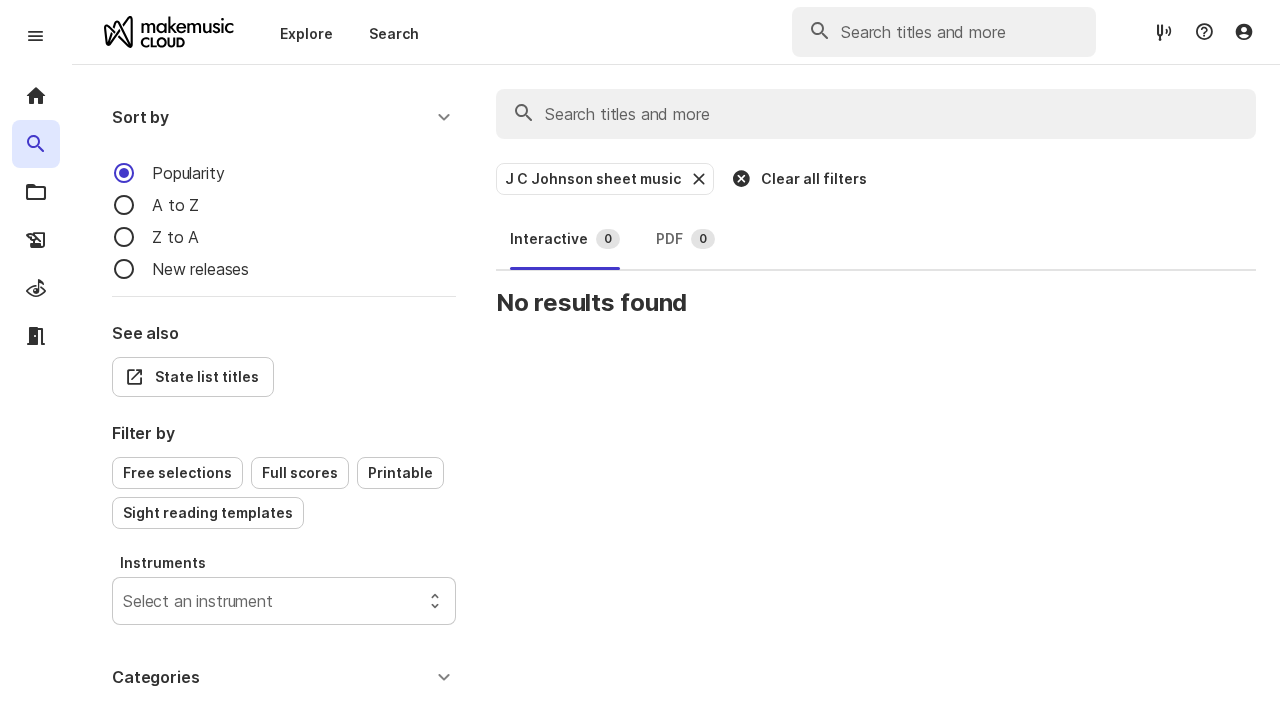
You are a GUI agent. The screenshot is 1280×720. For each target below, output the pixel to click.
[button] (284, 117)
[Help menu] (1204, 32)
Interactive (561, 238)
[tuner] (1164, 31)
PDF (681, 238)
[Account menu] (1244, 32)
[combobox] (125, 601)
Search (394, 33)
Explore (306, 33)
